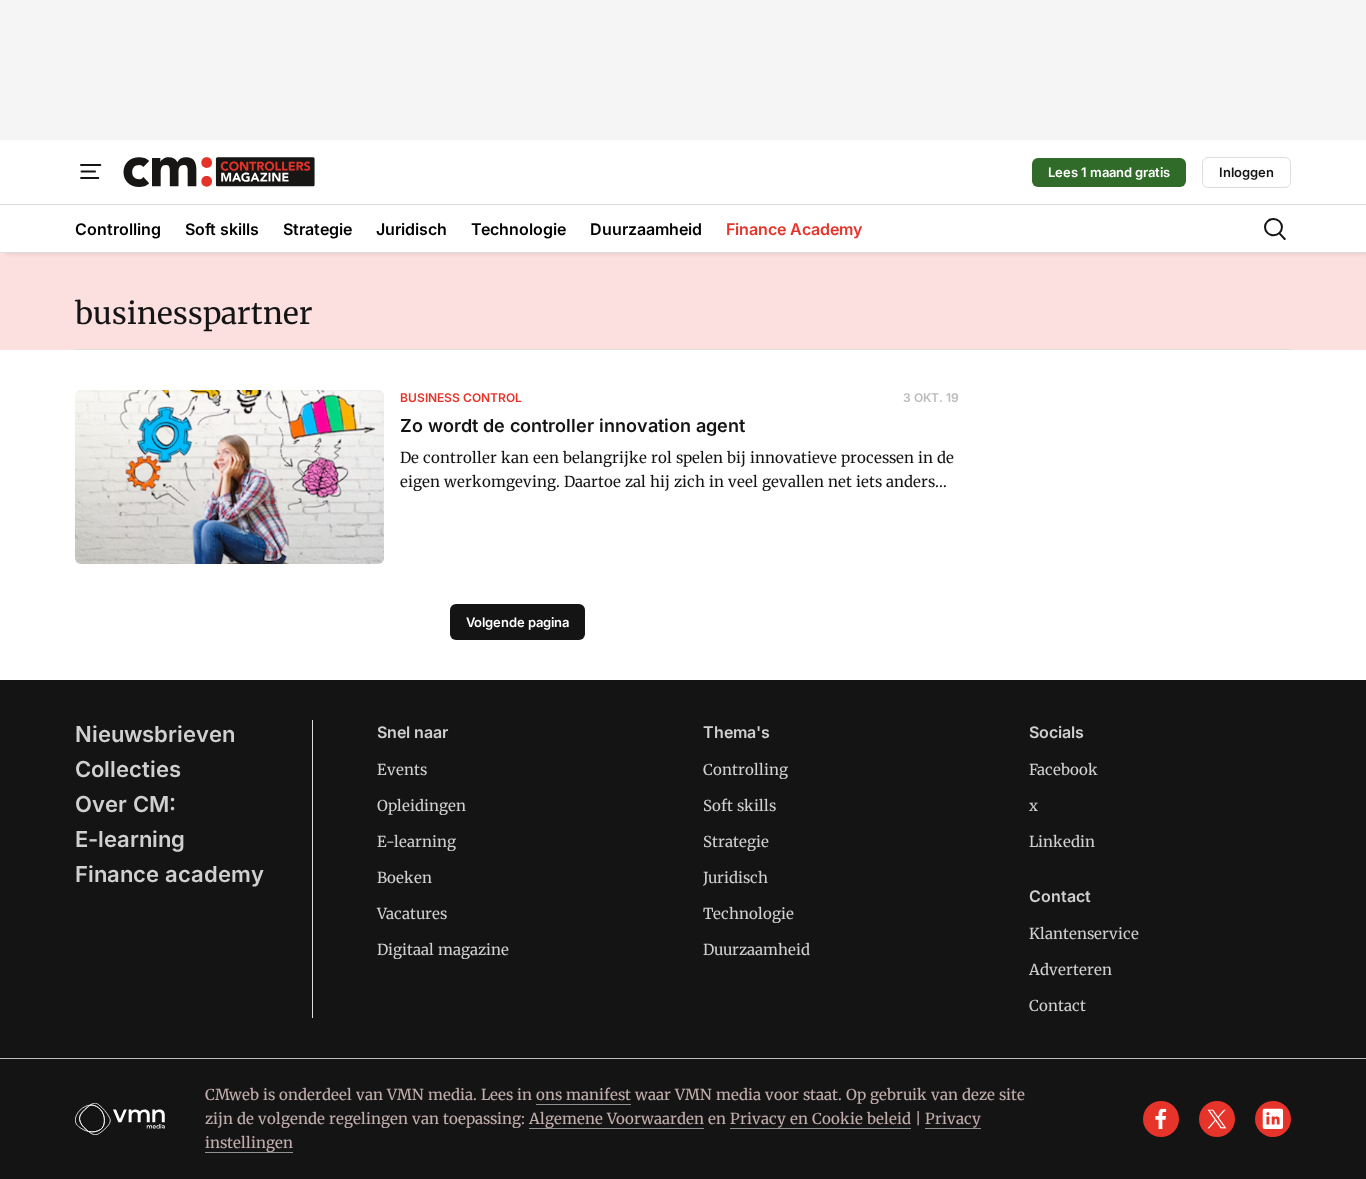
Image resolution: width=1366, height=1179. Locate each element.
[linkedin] (1273, 1119)
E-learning (130, 839)
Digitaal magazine (443, 949)
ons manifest (583, 1094)
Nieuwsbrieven (155, 734)
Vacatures (412, 913)
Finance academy (169, 874)
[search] (1275, 229)
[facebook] (1161, 1119)
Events (402, 769)
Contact (1057, 1005)
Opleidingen (421, 805)
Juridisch (735, 877)
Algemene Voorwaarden (616, 1118)
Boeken (404, 877)
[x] (1217, 1119)
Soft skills (739, 805)
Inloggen (1246, 172)
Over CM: (125, 804)
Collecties (128, 769)
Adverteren (1070, 969)
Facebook (1063, 769)
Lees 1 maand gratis (1109, 172)
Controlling (745, 769)
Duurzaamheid (756, 949)
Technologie (748, 913)
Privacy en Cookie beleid (820, 1118)
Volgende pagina (517, 622)
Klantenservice (1084, 933)
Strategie (736, 841)
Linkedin (1062, 841)
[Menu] (91, 172)
